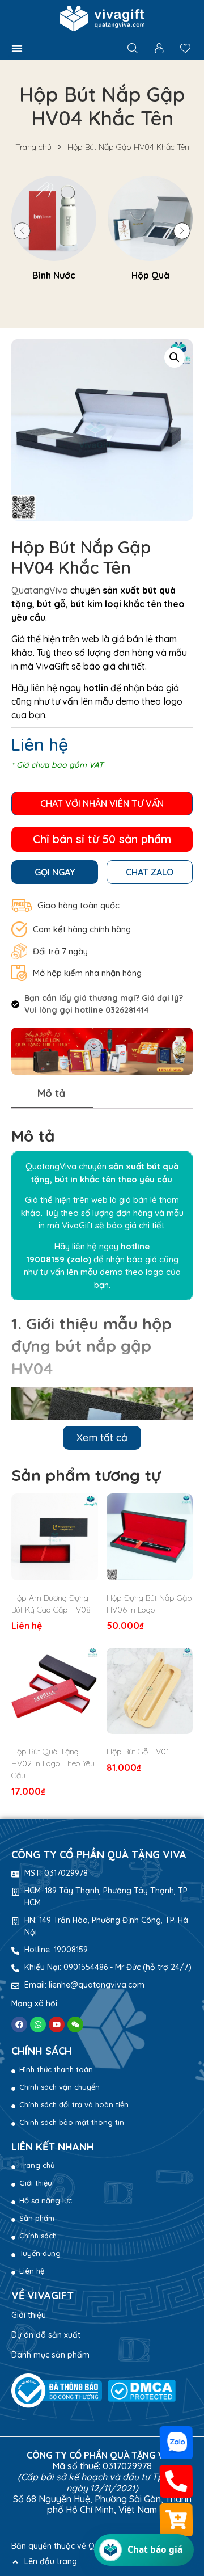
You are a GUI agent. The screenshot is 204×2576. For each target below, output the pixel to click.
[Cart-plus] (177, 2520)
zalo (79, 1259)
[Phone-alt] (177, 2481)
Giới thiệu (29, 2315)
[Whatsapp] (38, 2024)
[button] (17, 48)
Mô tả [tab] (51, 1093)
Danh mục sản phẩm (50, 2355)
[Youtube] (57, 2024)
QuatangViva (41, 590)
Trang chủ (33, 147)
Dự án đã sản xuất (46, 2335)
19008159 (45, 1259)
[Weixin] (75, 2024)
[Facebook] (19, 2024)
